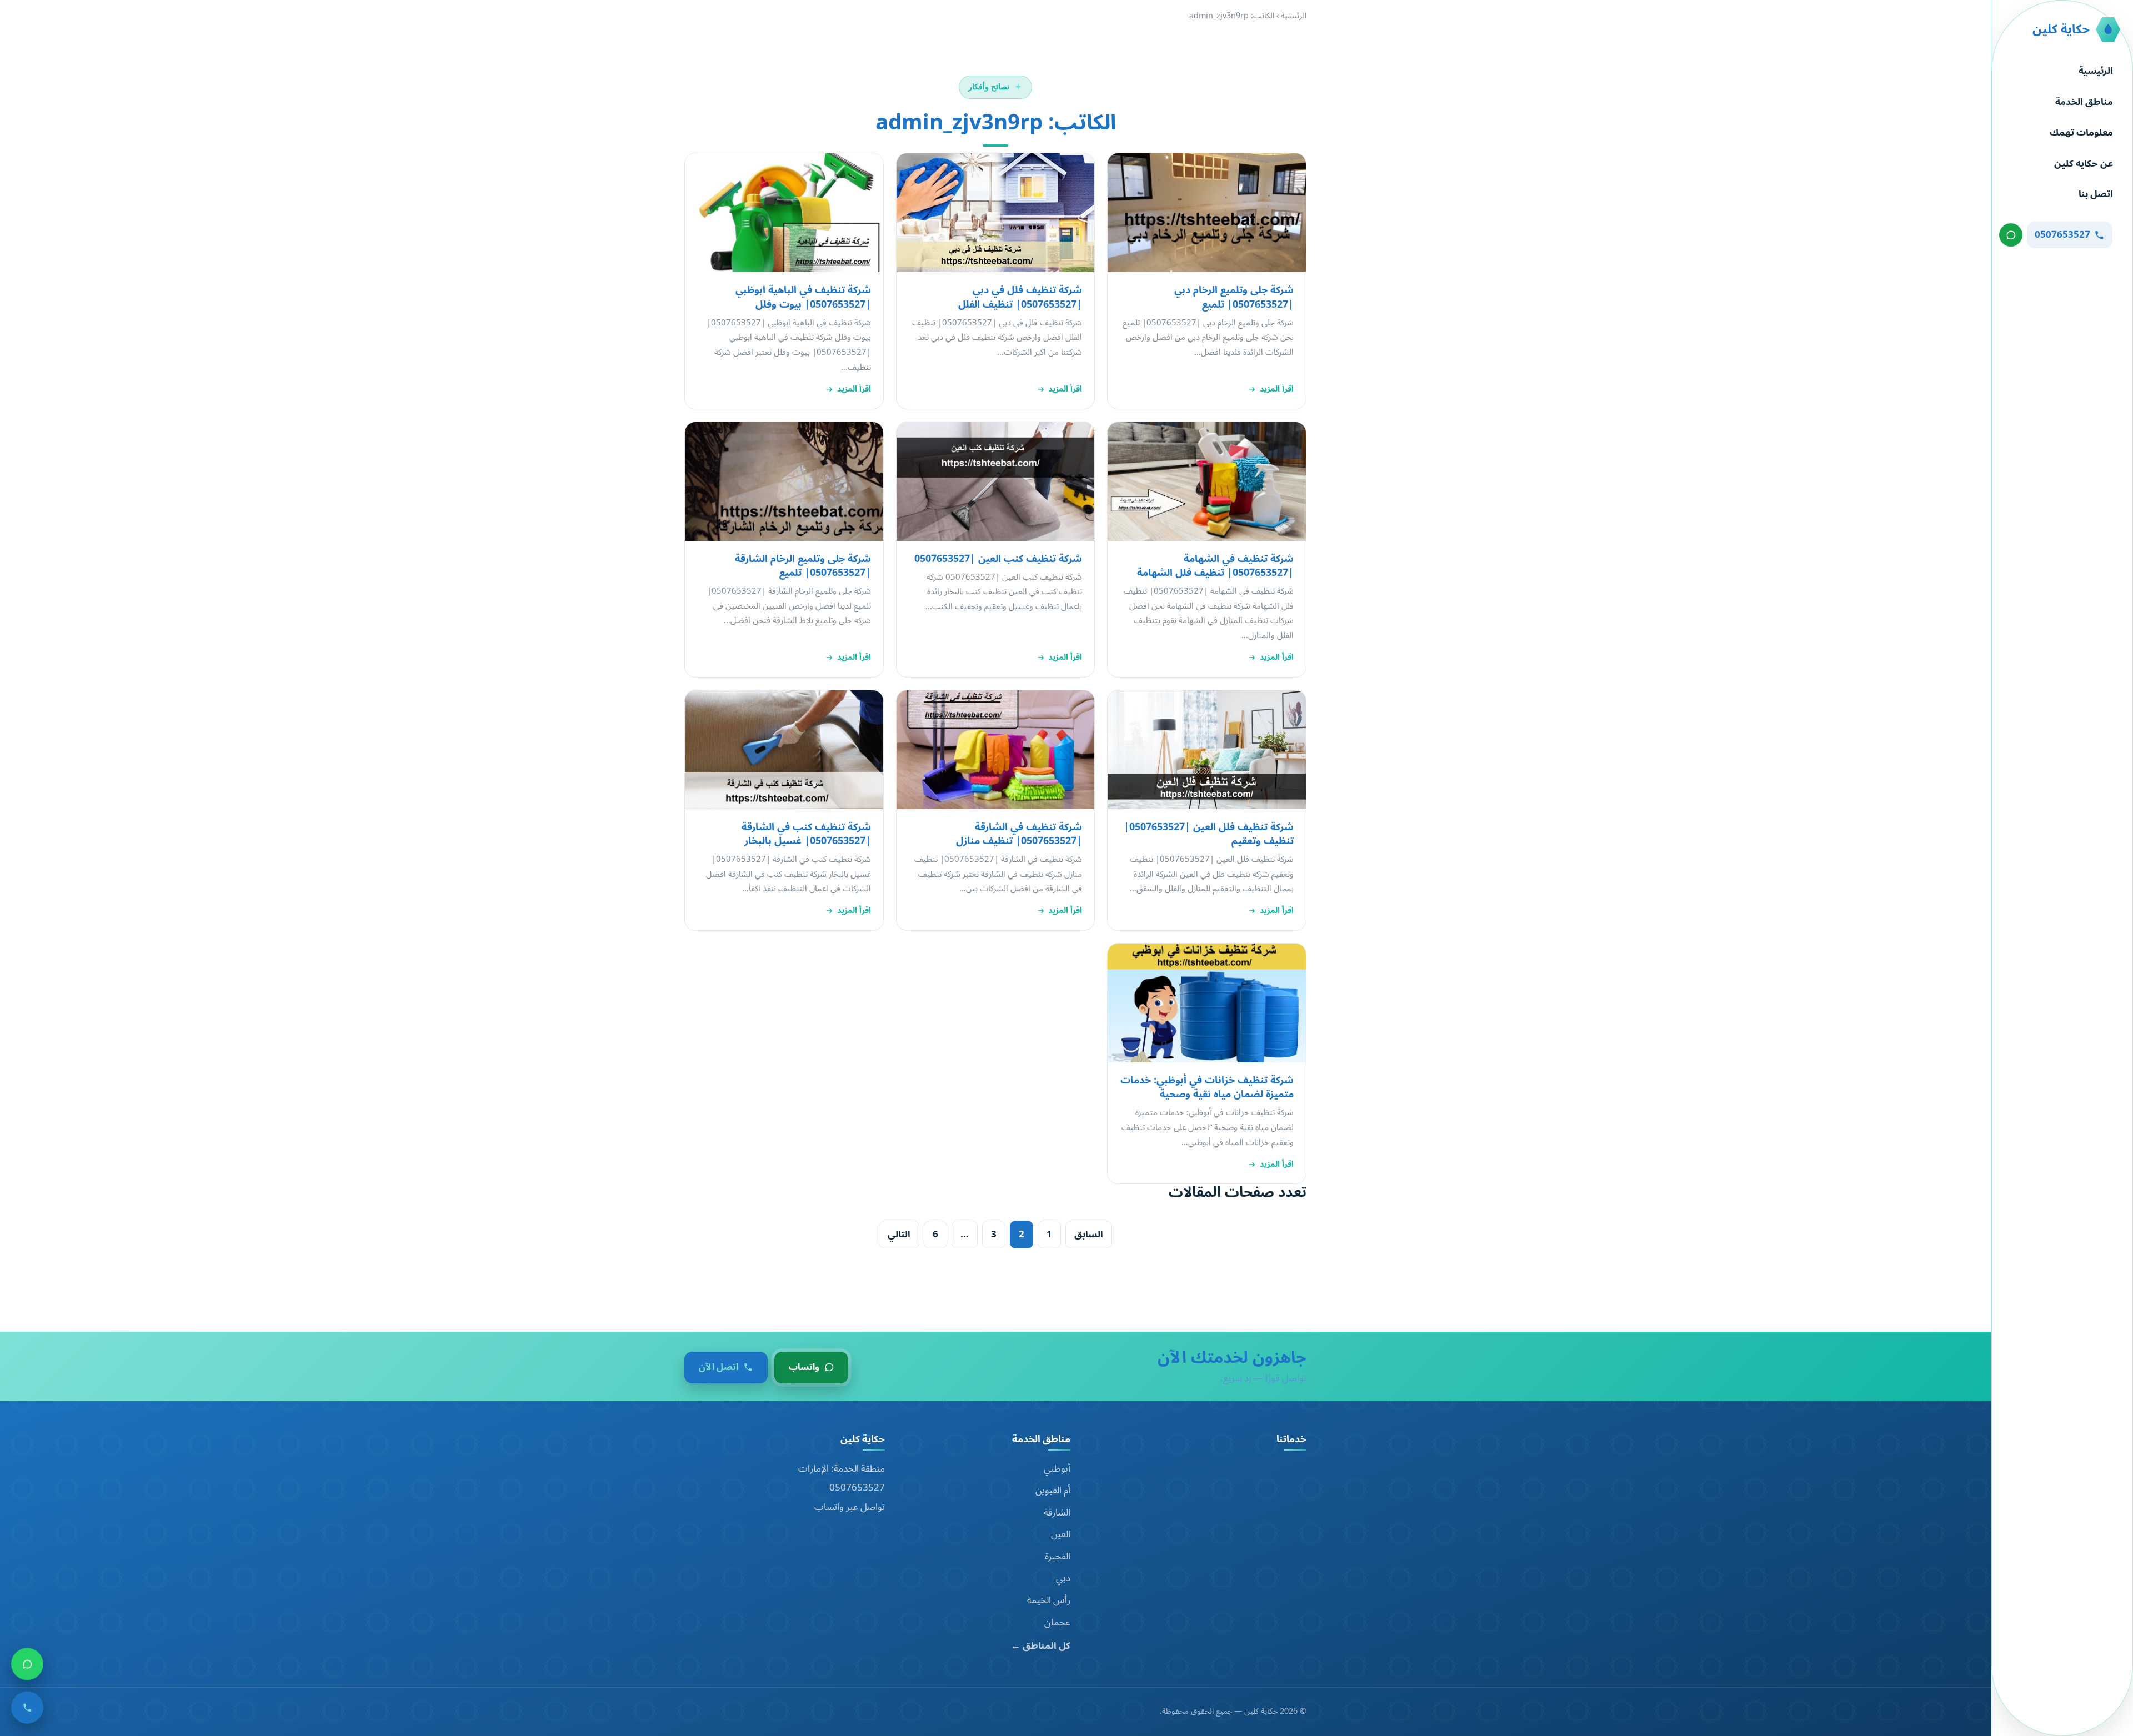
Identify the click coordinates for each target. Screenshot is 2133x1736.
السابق (1089, 1234)
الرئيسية (2096, 71)
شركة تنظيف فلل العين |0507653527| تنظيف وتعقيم (1209, 834)
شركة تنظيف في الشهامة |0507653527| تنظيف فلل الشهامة (1215, 566)
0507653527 (857, 1488)
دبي (1063, 1578)
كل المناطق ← (1041, 1646)
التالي (899, 1234)
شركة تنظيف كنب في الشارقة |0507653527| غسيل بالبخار (806, 834)
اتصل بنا (2096, 194)
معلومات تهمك (2081, 133)
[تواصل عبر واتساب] (2011, 235)
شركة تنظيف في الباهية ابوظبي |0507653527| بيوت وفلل (803, 297)
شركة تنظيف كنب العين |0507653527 (998, 559)
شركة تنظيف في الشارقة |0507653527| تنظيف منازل (1019, 834)
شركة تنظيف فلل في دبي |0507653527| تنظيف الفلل (1020, 297)
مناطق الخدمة (2084, 102)
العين (1061, 1534)
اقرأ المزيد (1277, 389)
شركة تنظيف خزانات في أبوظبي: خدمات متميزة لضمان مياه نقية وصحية (1207, 1087)
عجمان (1057, 1623)
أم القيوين (1053, 1491)
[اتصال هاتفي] (27, 1709)
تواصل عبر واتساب (850, 1507)
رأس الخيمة (1049, 1600)
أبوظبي (1057, 1469)
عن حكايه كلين (2084, 164)
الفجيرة (1058, 1557)
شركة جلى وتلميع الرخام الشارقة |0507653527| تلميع (803, 566)
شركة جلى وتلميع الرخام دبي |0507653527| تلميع (1234, 297)
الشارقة (1057, 1513)
